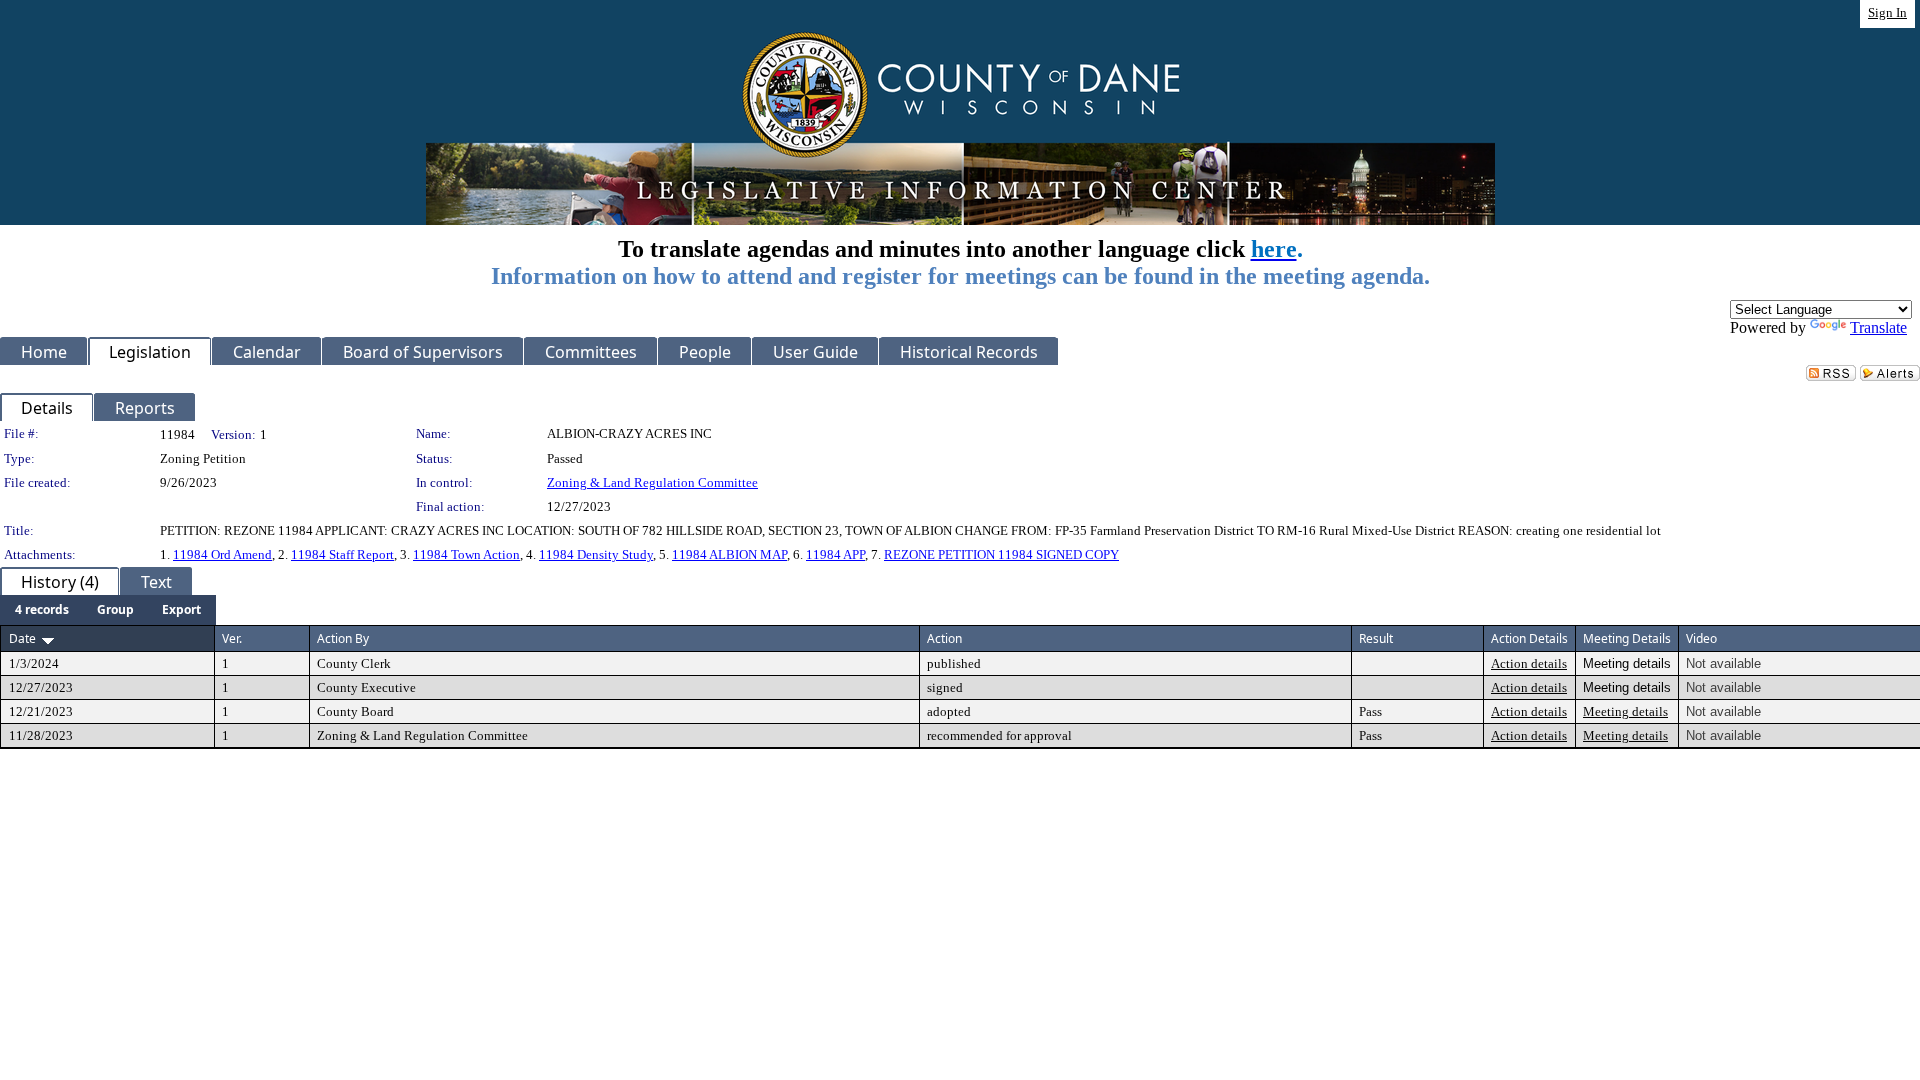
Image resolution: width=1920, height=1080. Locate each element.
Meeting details (1625, 711)
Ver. (232, 638)
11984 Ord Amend (222, 554)
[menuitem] (42, 610)
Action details (1529, 663)
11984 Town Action (466, 554)
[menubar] (108, 610)
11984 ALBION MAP (729, 554)
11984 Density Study (596, 554)
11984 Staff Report (342, 554)
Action (944, 638)
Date (22, 638)
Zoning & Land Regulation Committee (652, 482)
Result (1376, 638)
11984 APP (835, 554)
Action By (343, 638)
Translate (1878, 327)
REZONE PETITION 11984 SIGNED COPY (1001, 554)
